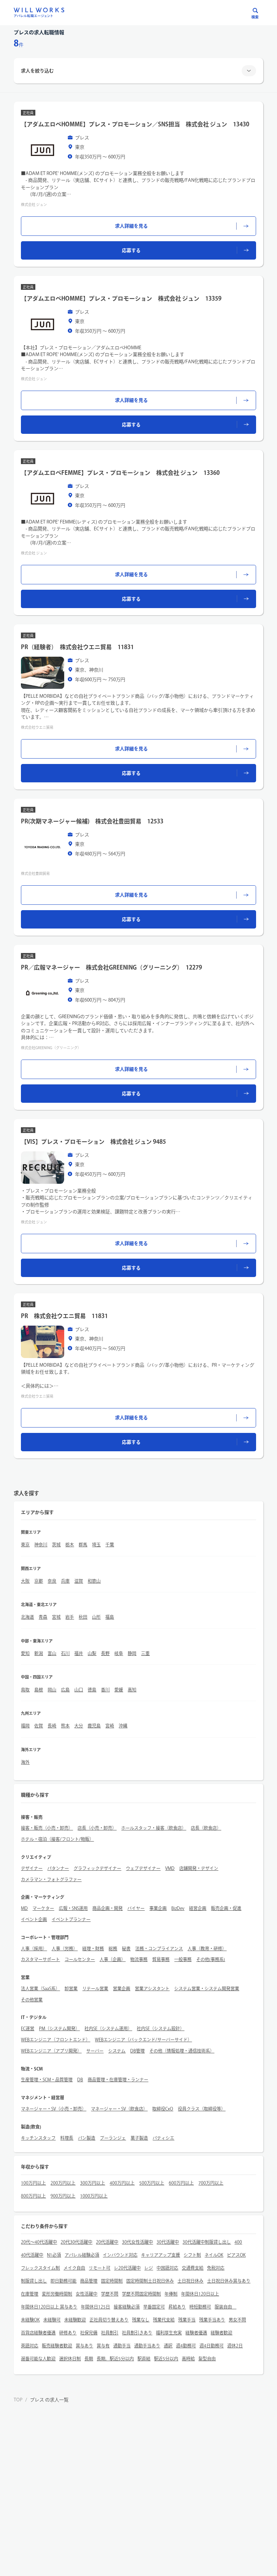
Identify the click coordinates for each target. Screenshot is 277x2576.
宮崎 (110, 1726)
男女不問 (237, 2320)
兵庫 (65, 1581)
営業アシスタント (152, 1988)
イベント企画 (34, 1919)
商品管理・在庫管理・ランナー (118, 2080)
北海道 (27, 1617)
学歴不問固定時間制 (141, 2294)
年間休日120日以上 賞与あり (49, 2307)
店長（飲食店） (206, 1828)
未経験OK (30, 2320)
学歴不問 (110, 2294)
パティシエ (163, 2138)
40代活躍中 (32, 2255)
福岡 (25, 1726)
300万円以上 (93, 2183)
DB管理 (137, 2051)
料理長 (67, 2138)
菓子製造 (139, 2138)
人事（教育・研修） (207, 1948)
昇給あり (177, 2307)
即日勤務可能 (63, 2281)
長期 (89, 2359)
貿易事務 (161, 1959)
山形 (96, 1617)
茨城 (56, 1545)
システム (117, 2051)
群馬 (83, 1545)
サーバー (95, 2051)
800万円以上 (33, 2196)
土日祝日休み (190, 2281)
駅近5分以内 (166, 2359)
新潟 (39, 1653)
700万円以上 (211, 2183)
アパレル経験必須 (82, 2255)
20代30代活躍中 (76, 2242)
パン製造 (87, 2138)
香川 (105, 1690)
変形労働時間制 (57, 2294)
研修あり (68, 2333)
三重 (145, 1653)
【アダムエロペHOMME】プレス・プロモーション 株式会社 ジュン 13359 (121, 298)
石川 (65, 1653)
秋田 (83, 1617)
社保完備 (89, 2333)
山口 (79, 1690)
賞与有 (103, 2346)
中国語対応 (167, 2268)
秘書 (126, 1948)
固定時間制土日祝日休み (150, 2281)
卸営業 (71, 1988)
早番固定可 (154, 2307)
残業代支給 (164, 2320)
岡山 (52, 1690)
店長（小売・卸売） (97, 1828)
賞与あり (84, 2346)
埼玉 (96, 1545)
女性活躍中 (87, 2294)
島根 (39, 1690)
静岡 (132, 1653)
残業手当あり (212, 2320)
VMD (170, 1868)
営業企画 (122, 1988)
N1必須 (54, 2255)
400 (238, 2242)
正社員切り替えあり (109, 2320)
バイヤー (136, 1908)
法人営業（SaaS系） (40, 1988)
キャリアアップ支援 (161, 2255)
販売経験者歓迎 (57, 2346)
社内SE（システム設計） (161, 2028)
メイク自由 (74, 2268)
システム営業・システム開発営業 (207, 1988)
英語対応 (30, 2346)
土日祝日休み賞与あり (229, 2281)
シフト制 (192, 2255)
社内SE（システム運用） (108, 2028)
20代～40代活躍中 (39, 2242)
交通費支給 (193, 2268)
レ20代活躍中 (127, 2268)
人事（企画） (113, 1959)
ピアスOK (236, 2255)
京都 (39, 1581)
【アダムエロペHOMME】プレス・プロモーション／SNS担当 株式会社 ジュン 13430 (135, 124)
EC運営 (28, 2028)
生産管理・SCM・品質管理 (47, 2080)
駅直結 (144, 2359)
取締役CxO (163, 2109)
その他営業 (32, 2000)
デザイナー (32, 1868)
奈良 (52, 1581)
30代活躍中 (168, 2242)
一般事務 (183, 1959)
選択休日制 (70, 2359)
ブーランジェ (113, 2138)
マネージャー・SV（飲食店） (119, 2109)
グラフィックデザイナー (97, 1868)
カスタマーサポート (40, 1959)
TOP (18, 2400)
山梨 (92, 1653)
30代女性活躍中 (137, 2242)
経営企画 (198, 1908)
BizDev (178, 1908)
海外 (25, 1762)
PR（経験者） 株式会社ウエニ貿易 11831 (77, 647)
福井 (79, 1653)
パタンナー (58, 1868)
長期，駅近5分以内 (115, 2359)
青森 (43, 1617)
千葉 (110, 1545)
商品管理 (89, 2281)
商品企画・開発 (107, 1908)
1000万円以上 (94, 2196)
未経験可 (52, 2320)
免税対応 (216, 2268)
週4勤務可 (186, 2346)
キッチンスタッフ (38, 2138)
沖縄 (123, 1726)
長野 (105, 1653)
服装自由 (225, 2307)
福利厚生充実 (169, 2333)
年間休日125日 (95, 2307)
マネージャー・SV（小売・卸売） (54, 2109)
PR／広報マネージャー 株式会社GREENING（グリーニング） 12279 (111, 967)
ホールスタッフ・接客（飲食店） (154, 1828)
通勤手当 (122, 2346)
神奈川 (41, 1545)
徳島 (92, 1690)
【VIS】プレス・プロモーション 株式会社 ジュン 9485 (93, 1142)
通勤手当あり (147, 2346)
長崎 (52, 1726)
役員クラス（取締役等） (202, 2109)
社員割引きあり (137, 2333)
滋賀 (79, 1581)
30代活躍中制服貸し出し (207, 2242)
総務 (113, 1948)
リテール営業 (95, 1988)
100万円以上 (33, 2183)
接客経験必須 (127, 2307)
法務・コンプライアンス (159, 1948)
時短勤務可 (200, 2307)
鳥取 (25, 1690)
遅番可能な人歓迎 (38, 2359)
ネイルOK (214, 2255)
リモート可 (100, 2268)
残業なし (141, 2320)
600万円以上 (181, 2183)
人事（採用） (34, 1948)
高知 (132, 1690)
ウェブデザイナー (143, 1868)
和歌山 (94, 1581)
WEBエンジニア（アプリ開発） (51, 2051)
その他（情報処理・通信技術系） (182, 2051)
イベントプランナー (71, 1919)
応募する (131, 250)
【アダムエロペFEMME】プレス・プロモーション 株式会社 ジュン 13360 (120, 473)
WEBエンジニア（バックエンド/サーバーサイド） (143, 2040)
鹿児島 (94, 1726)
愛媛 (119, 1690)
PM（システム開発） (59, 2028)
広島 (65, 1690)
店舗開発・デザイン (199, 1868)
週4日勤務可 (212, 2346)
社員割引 (110, 2333)
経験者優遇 (196, 2333)
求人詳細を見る (131, 226)
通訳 (168, 2346)
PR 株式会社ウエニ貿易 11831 (64, 1316)
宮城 (56, 1617)
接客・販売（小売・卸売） (47, 1828)
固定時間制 (112, 2281)
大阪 (25, 1581)
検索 (255, 17)
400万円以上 (122, 2183)
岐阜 (119, 1653)
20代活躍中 (107, 2242)
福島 (110, 1617)
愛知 (25, 1653)
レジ (149, 2268)
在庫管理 (30, 2294)
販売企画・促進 (226, 1908)
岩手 (70, 1617)
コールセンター (80, 1959)
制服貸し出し (34, 2281)
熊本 (65, 1726)
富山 (52, 1653)
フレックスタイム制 (40, 2268)
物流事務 (139, 1959)
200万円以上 (63, 2183)
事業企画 (158, 1908)
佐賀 (39, 1726)
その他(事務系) (211, 1959)
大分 (79, 1726)
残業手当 (187, 2320)
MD (24, 1908)
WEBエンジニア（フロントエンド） (56, 2040)
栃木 (70, 1545)
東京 (25, 1545)
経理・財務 (93, 1948)
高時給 (188, 2359)
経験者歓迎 (221, 2333)
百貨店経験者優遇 (38, 2333)
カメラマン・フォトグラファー (51, 1879)
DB (80, 2080)
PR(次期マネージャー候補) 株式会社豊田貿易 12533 (92, 821)
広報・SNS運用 (73, 1908)
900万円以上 (63, 2196)
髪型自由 (207, 2359)
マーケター (43, 1908)
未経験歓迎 (75, 2320)
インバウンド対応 (120, 2255)
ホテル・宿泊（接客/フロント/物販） (57, 1839)
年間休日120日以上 (200, 2294)
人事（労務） (65, 1948)
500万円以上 (152, 2183)
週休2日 (235, 2346)
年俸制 (171, 2294)
